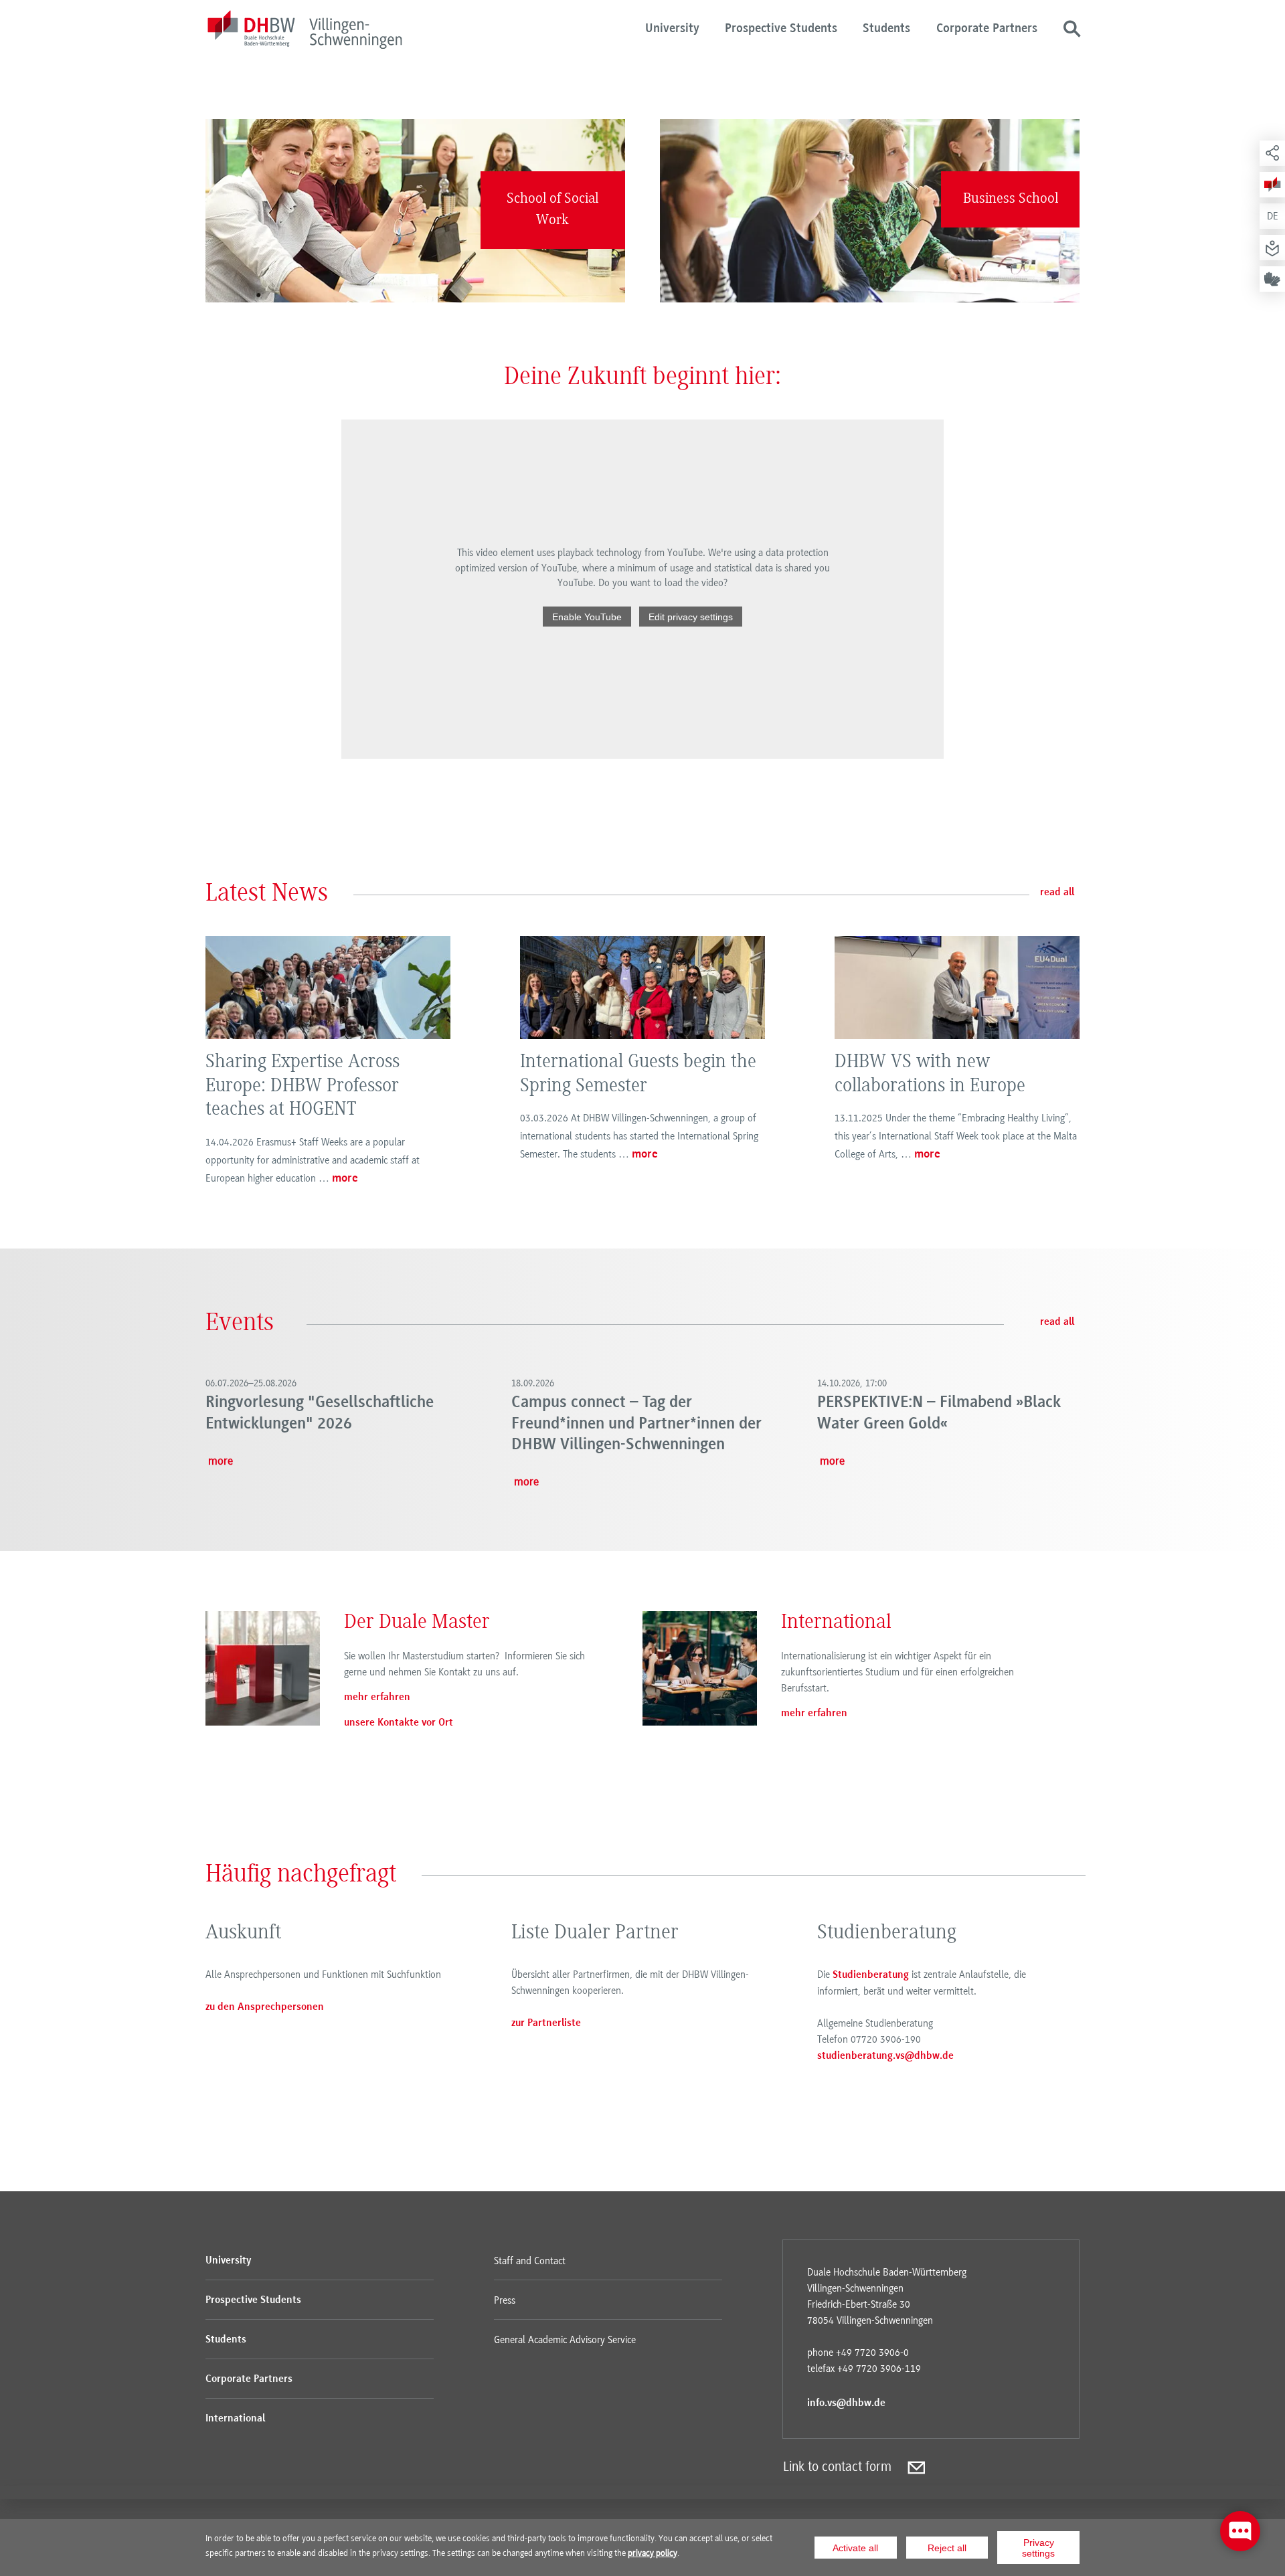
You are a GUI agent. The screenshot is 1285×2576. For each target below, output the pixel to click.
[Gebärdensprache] (1272, 279)
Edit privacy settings (691, 616)
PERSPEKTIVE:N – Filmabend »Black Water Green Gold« (939, 1413)
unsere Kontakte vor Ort (399, 1723)
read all (1057, 893)
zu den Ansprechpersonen (265, 2007)
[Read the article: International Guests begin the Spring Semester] (642, 988)
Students (886, 29)
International (235, 2419)
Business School (1011, 199)
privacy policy (653, 2553)
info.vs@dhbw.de (846, 2403)
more (345, 1179)
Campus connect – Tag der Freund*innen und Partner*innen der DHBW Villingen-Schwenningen (636, 1424)
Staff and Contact (530, 2261)
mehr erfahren (377, 1697)
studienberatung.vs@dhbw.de (885, 2056)
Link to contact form (837, 2467)
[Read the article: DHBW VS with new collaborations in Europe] (957, 988)
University (672, 29)
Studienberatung (871, 1975)
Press (505, 2300)
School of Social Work (552, 210)
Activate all (855, 2548)
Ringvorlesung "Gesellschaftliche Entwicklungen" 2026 (320, 1413)
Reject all (947, 2548)
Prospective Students (781, 29)
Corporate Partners (987, 29)
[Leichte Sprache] (1272, 248)
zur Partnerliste (546, 2023)
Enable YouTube (587, 616)
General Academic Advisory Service (565, 2340)
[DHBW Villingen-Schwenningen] (305, 32)
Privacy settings (1038, 2548)
